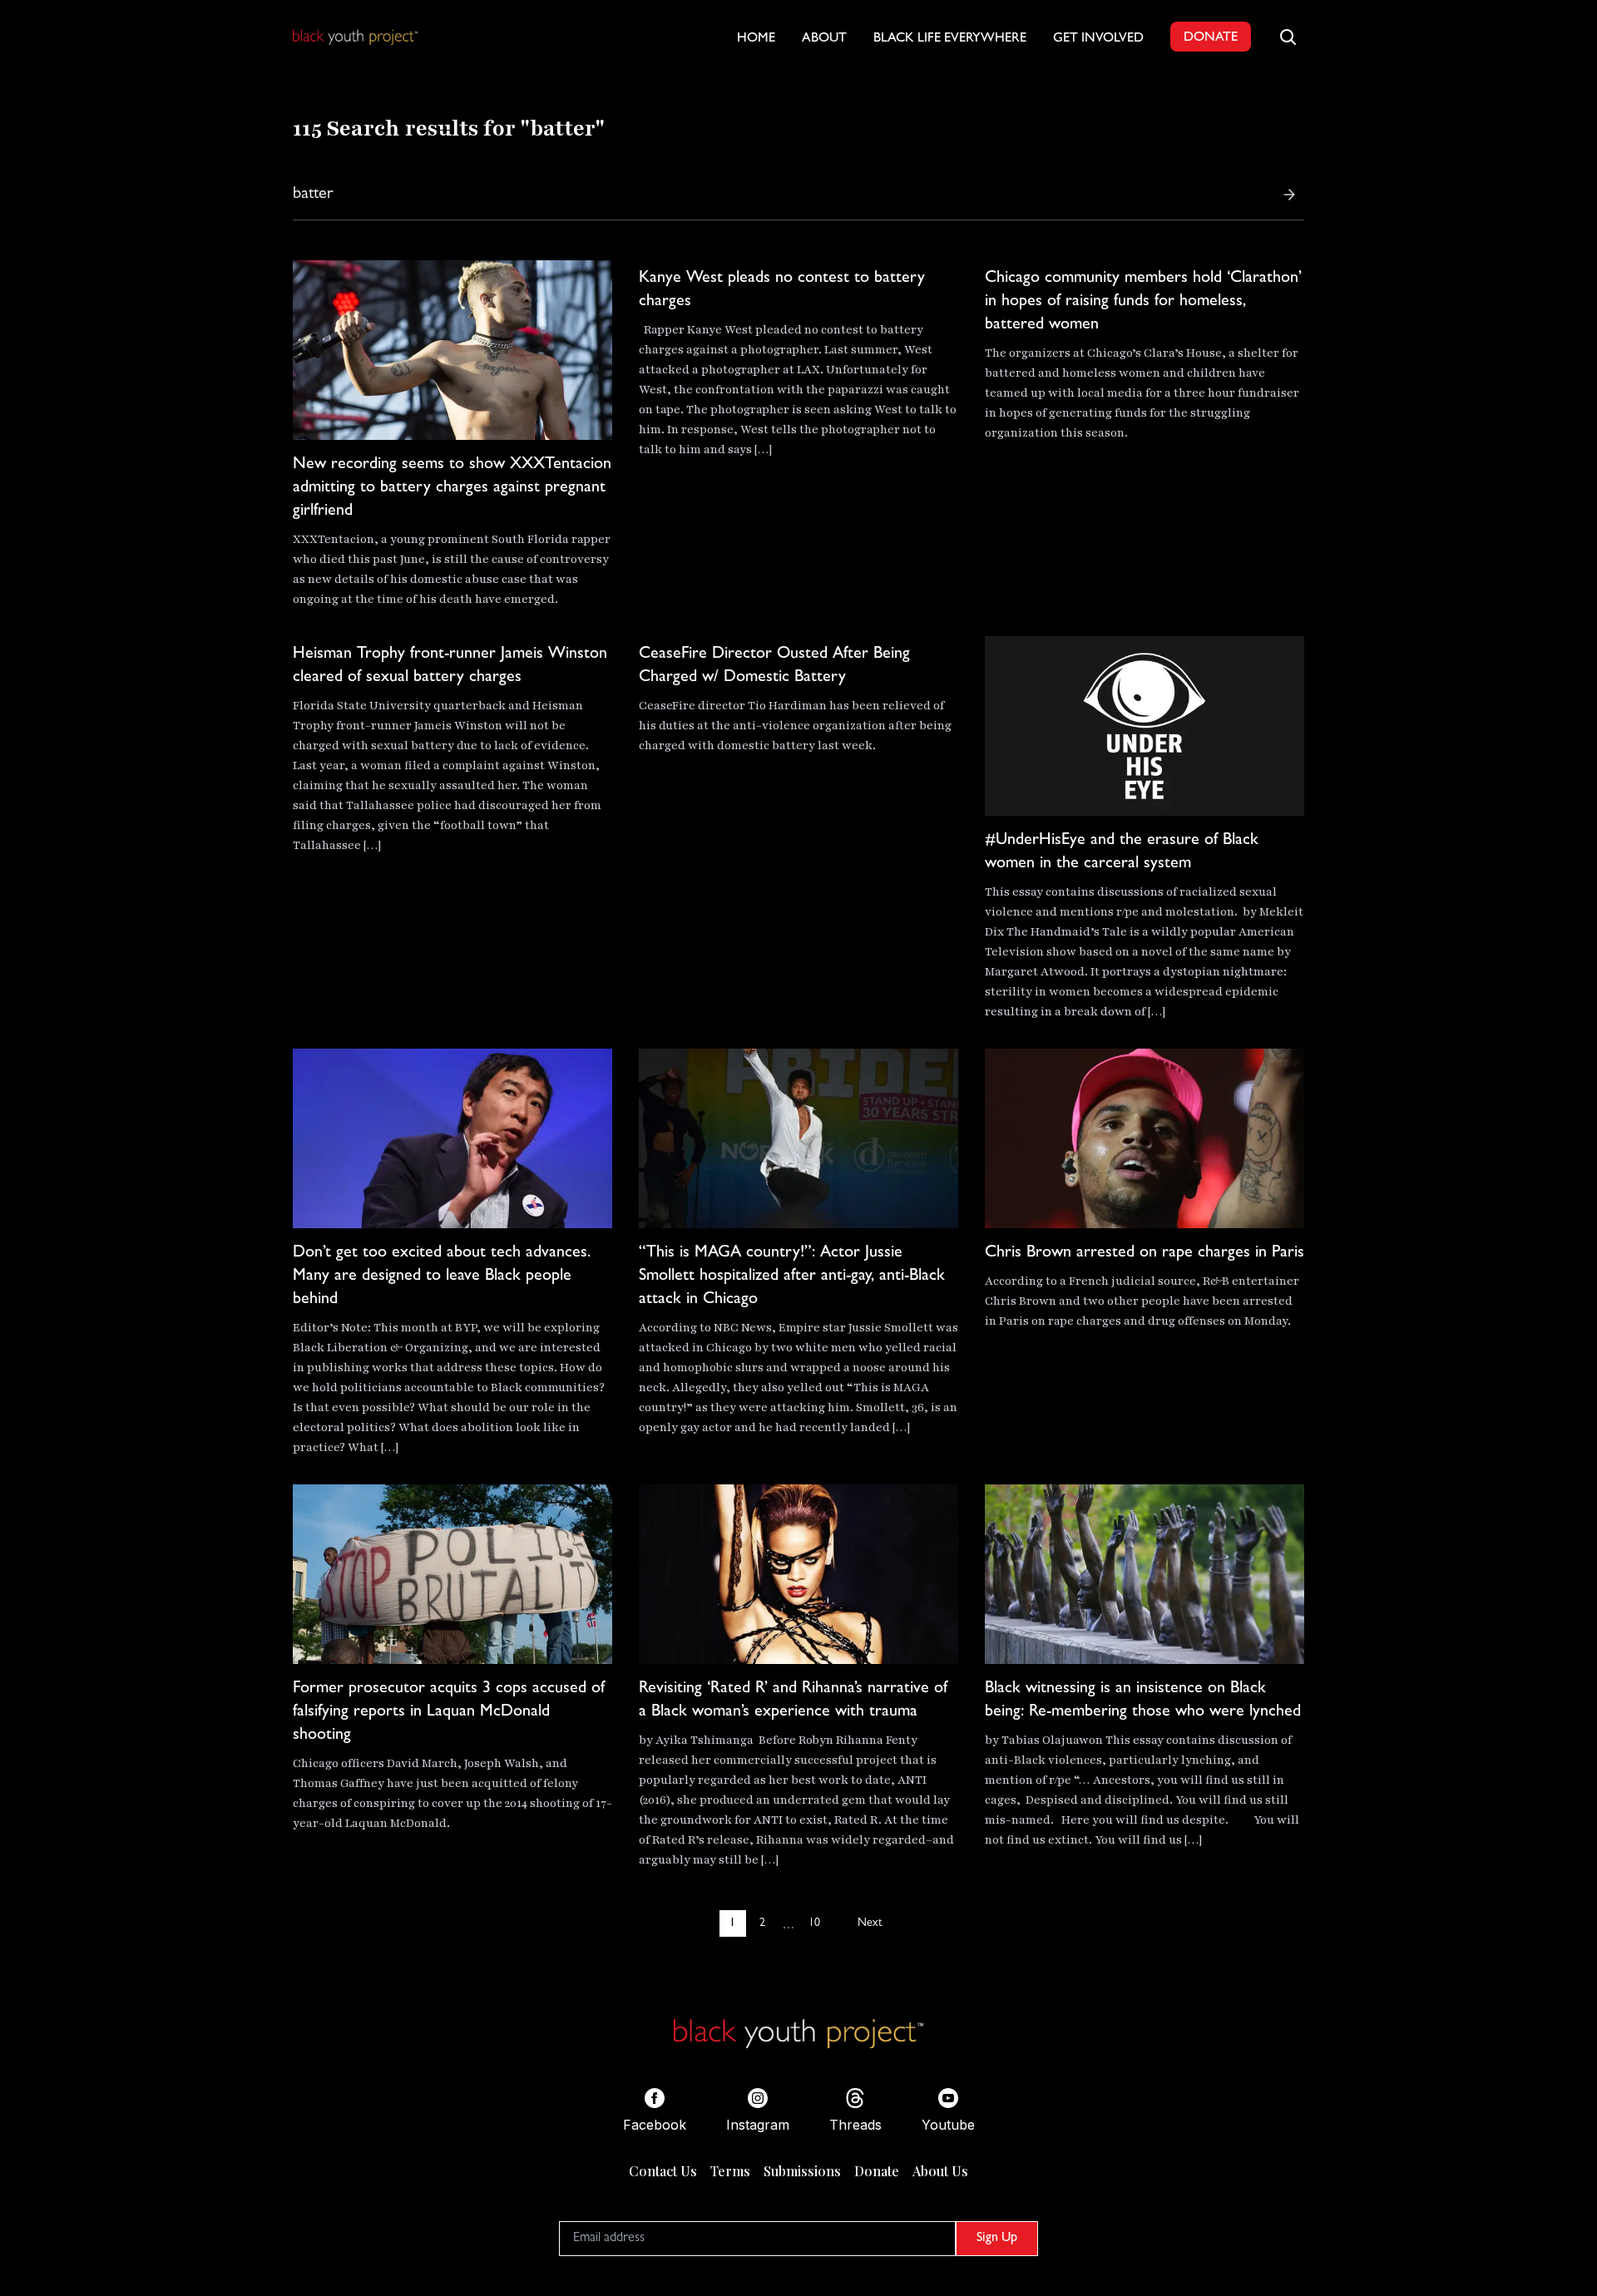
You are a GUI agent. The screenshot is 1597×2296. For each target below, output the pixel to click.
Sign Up (997, 2239)
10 (814, 1923)
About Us (940, 2171)
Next (870, 1923)
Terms (730, 2171)
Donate (877, 2171)
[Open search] (1288, 37)
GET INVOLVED (1098, 39)
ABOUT (824, 39)
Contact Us (663, 2171)
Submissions (802, 2171)
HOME (756, 39)
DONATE (1211, 38)
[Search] (1289, 195)
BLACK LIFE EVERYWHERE (950, 39)
